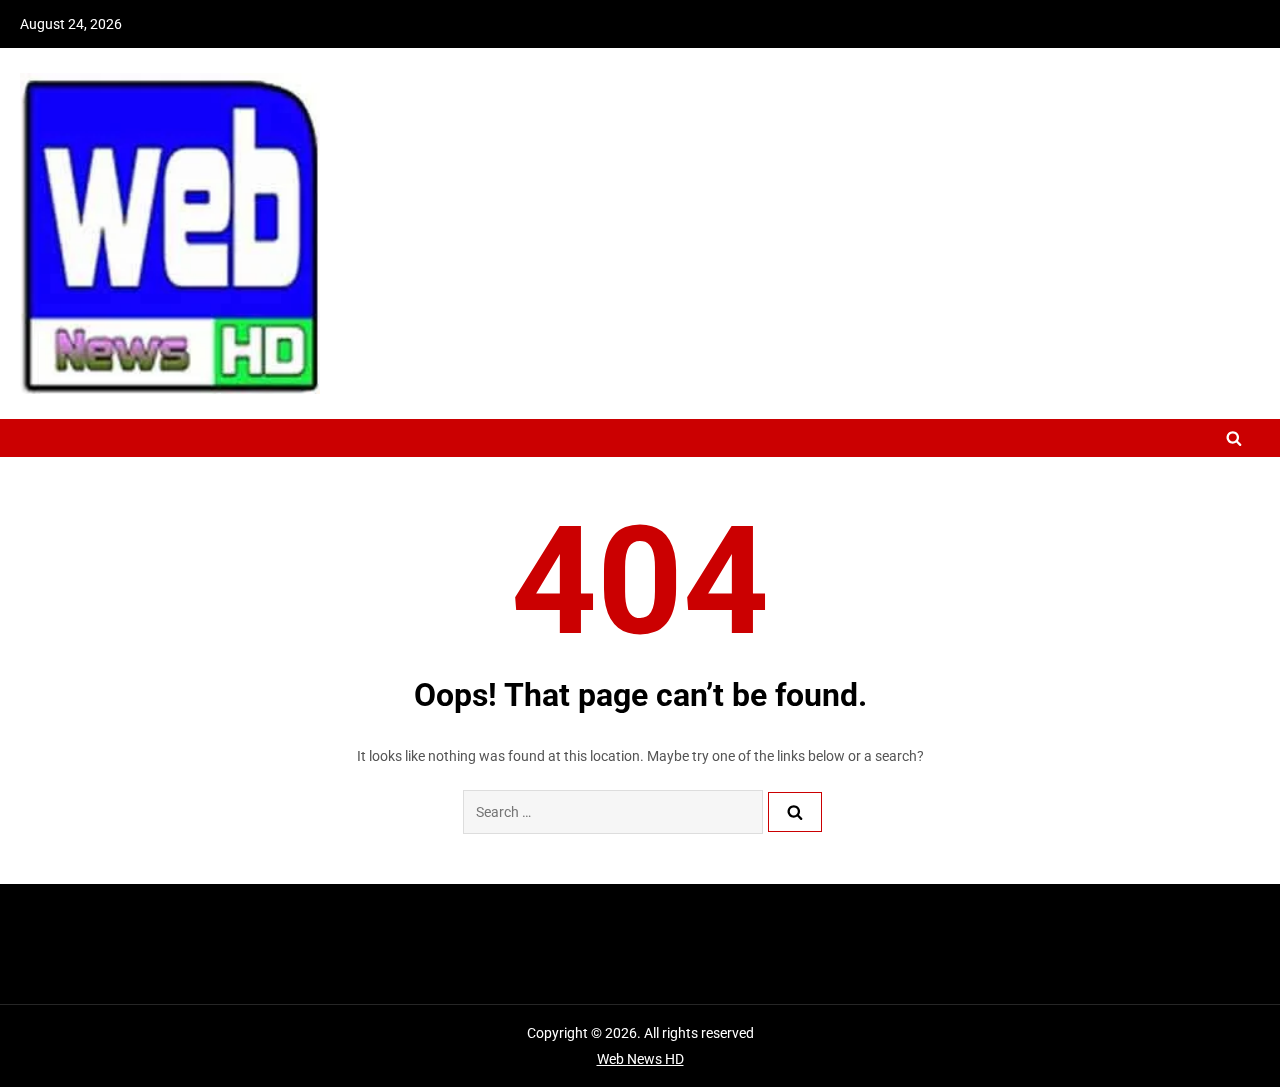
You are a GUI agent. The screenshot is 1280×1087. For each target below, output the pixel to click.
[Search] (795, 812)
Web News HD (640, 1059)
